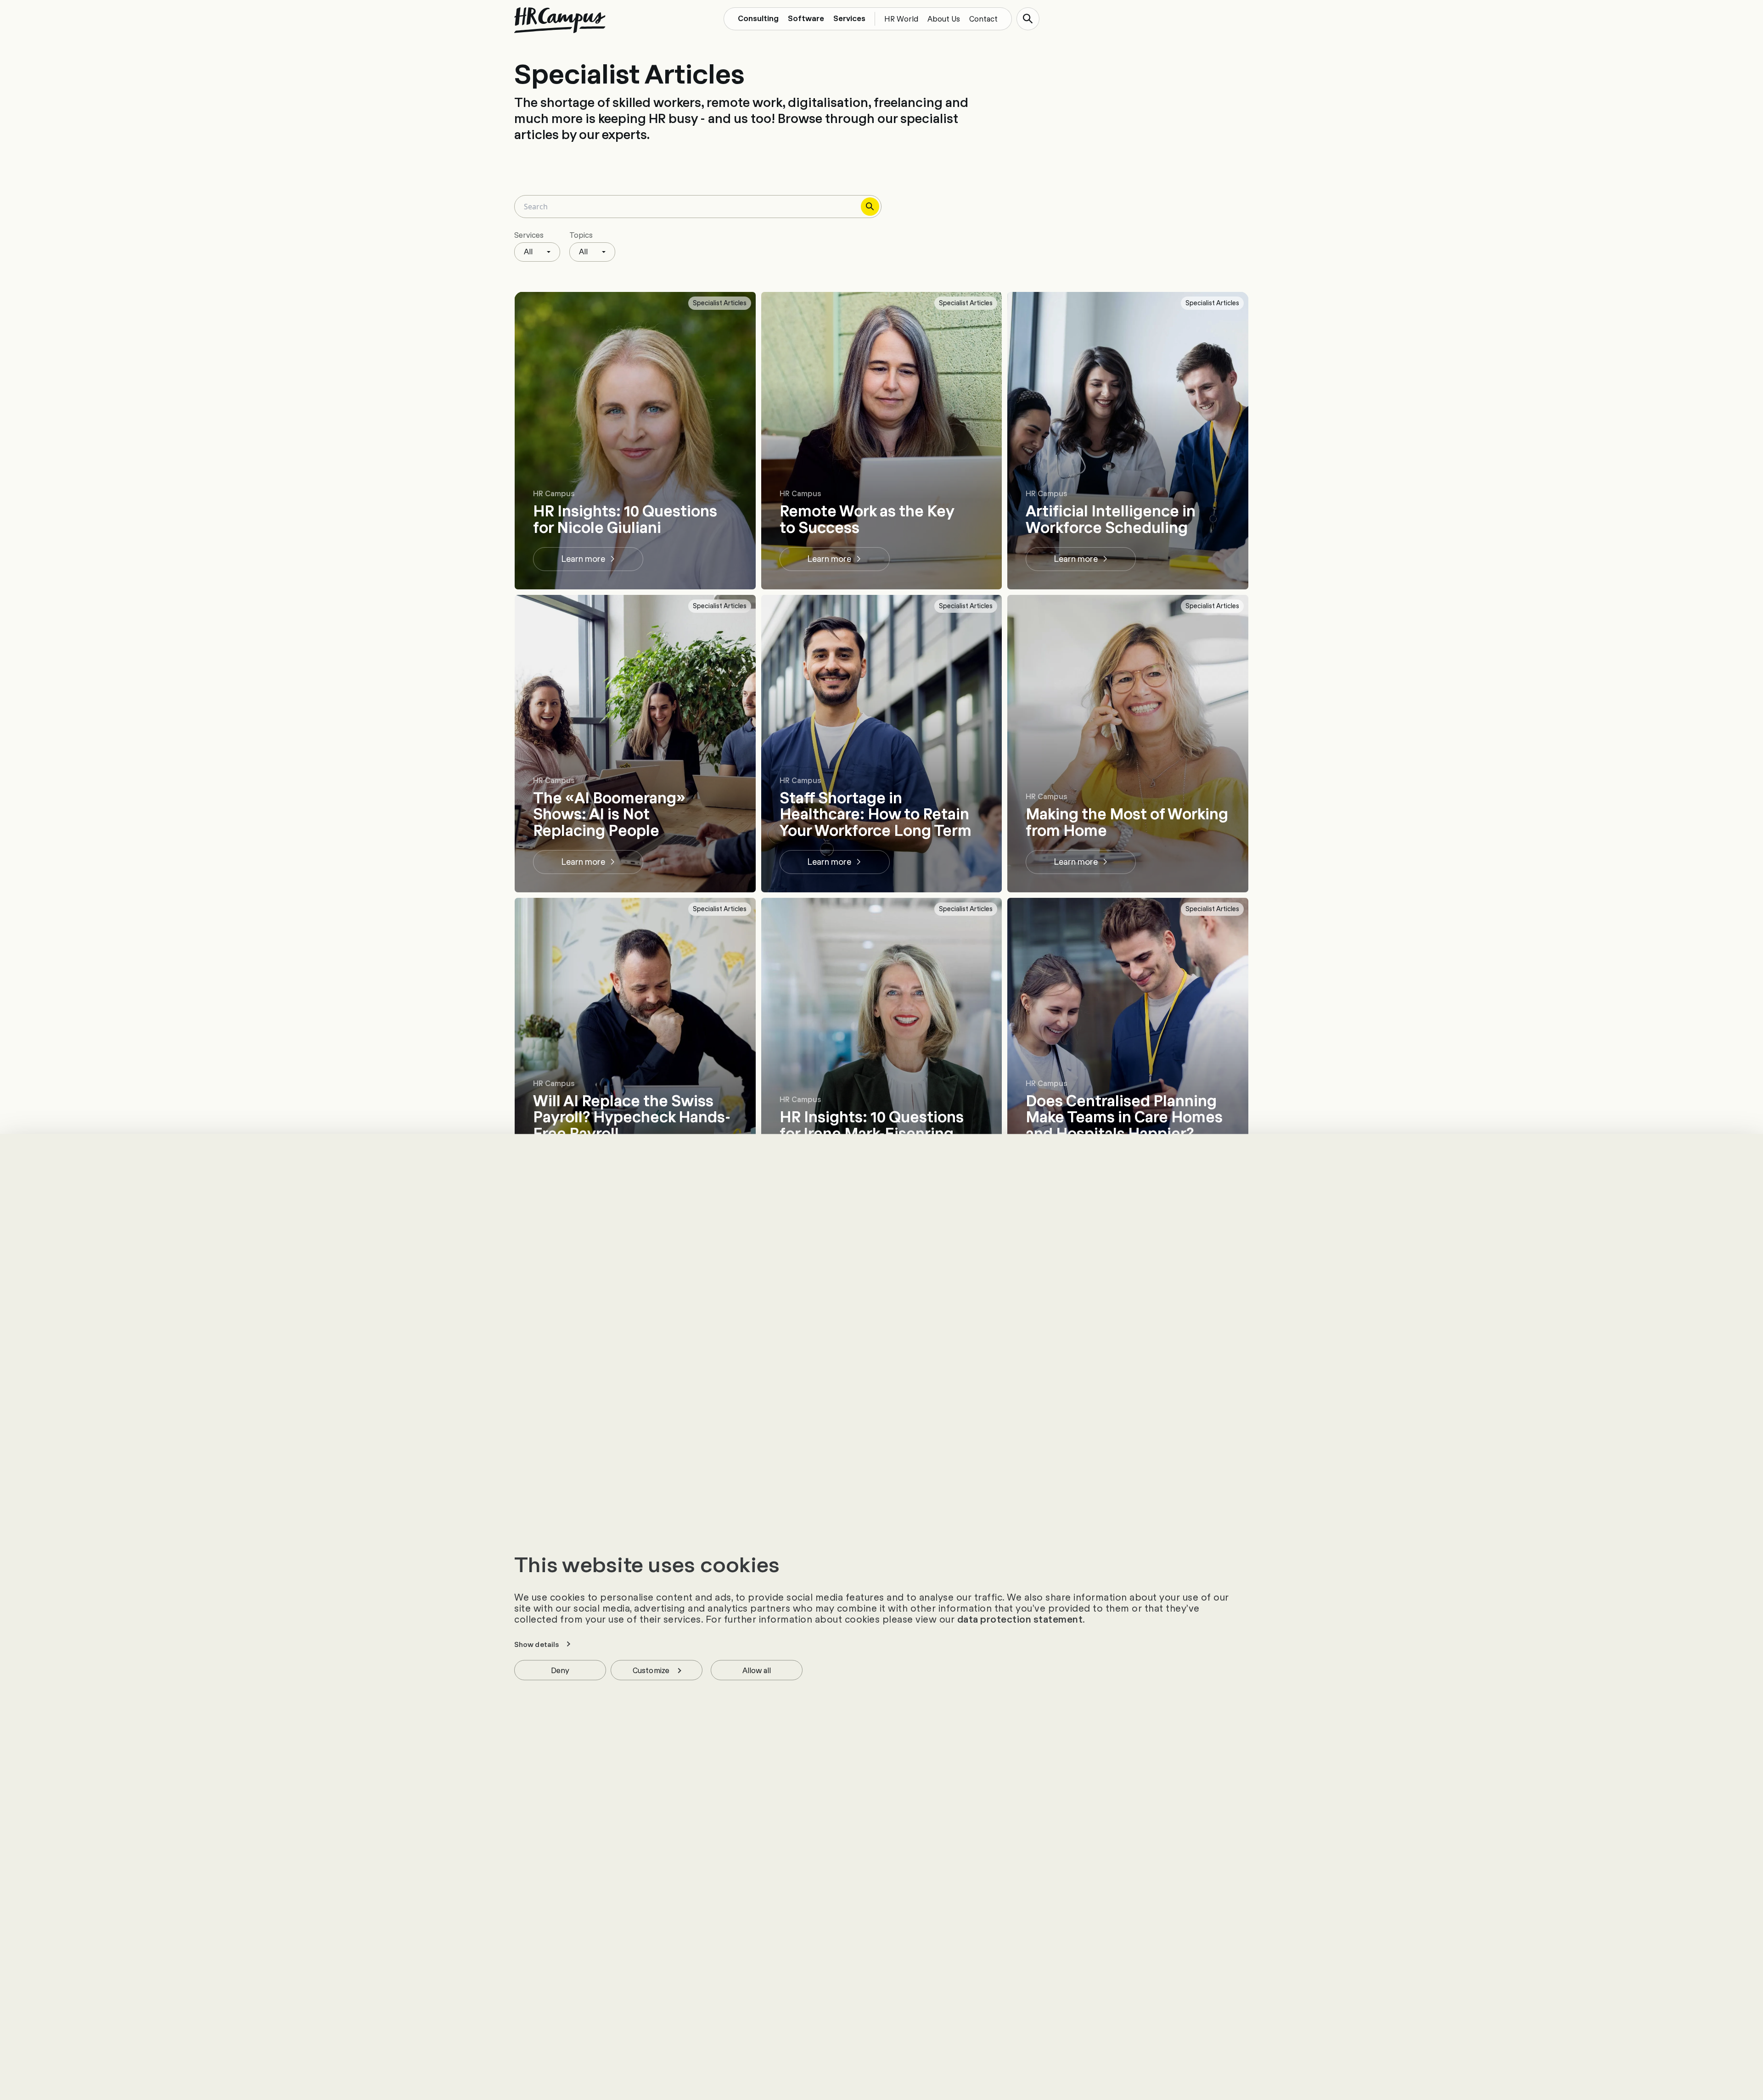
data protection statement (1020, 1618)
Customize (651, 1669)
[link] (588, 559)
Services (529, 235)
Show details (536, 1644)
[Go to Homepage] (560, 20)
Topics (581, 235)
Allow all (757, 1669)
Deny (560, 1669)
